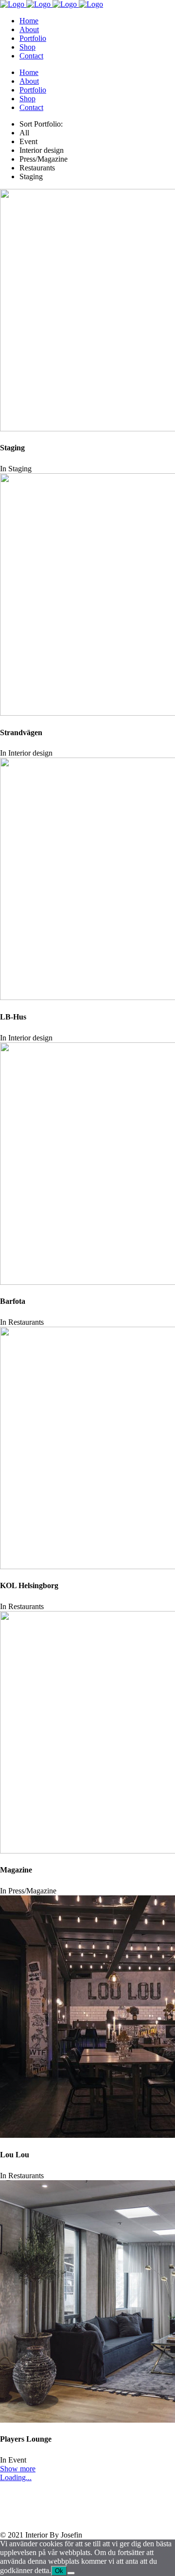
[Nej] (71, 2573)
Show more (18, 2469)
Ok (59, 2571)
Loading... (16, 2477)
